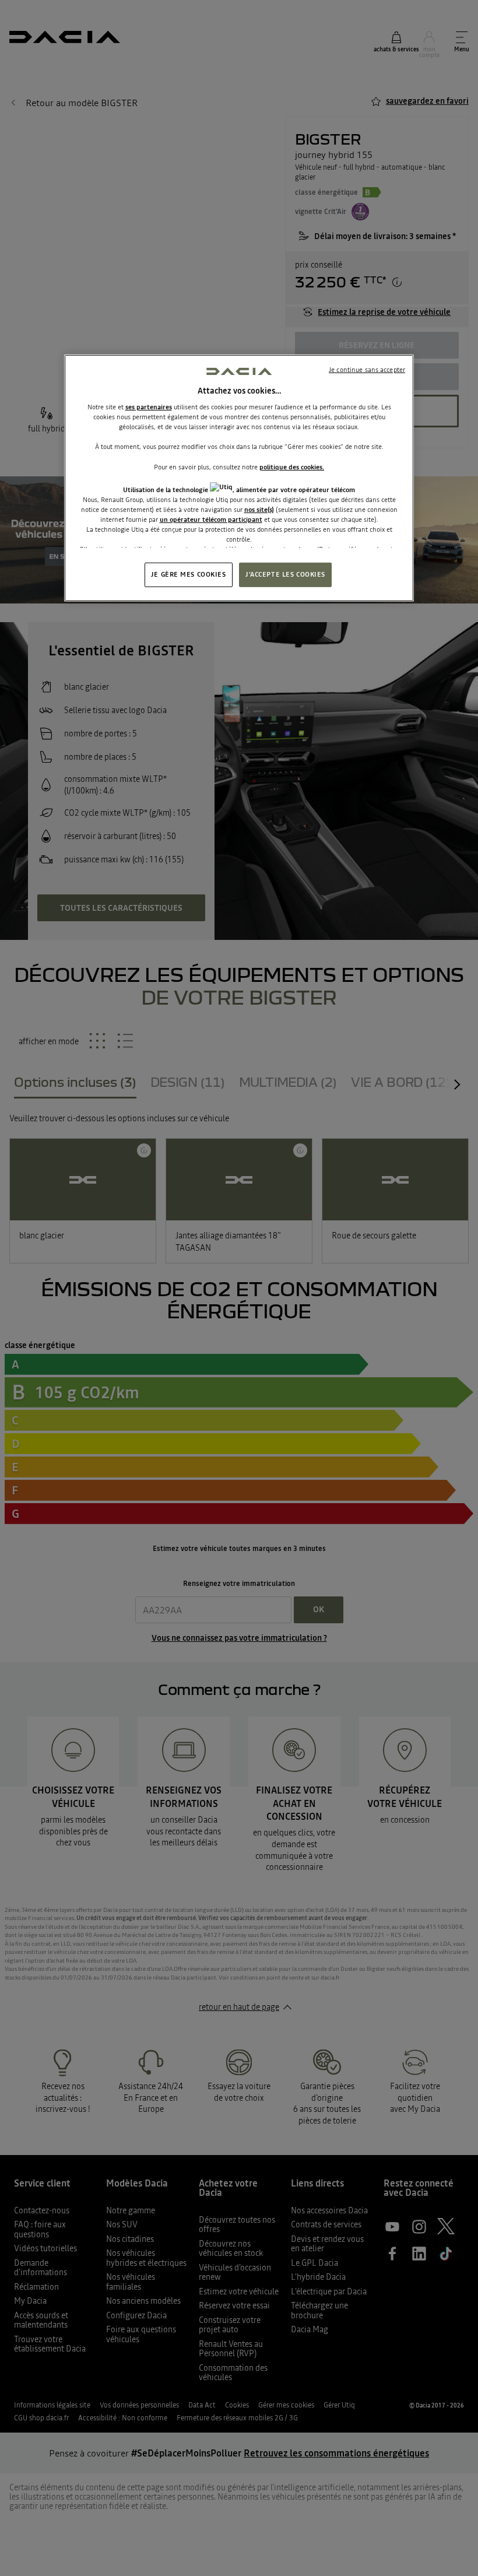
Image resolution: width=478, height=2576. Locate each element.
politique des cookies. (292, 466)
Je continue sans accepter (367, 370)
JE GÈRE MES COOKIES (189, 574)
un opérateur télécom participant (211, 520)
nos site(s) (259, 510)
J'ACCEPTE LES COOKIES (285, 574)
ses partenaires (149, 407)
